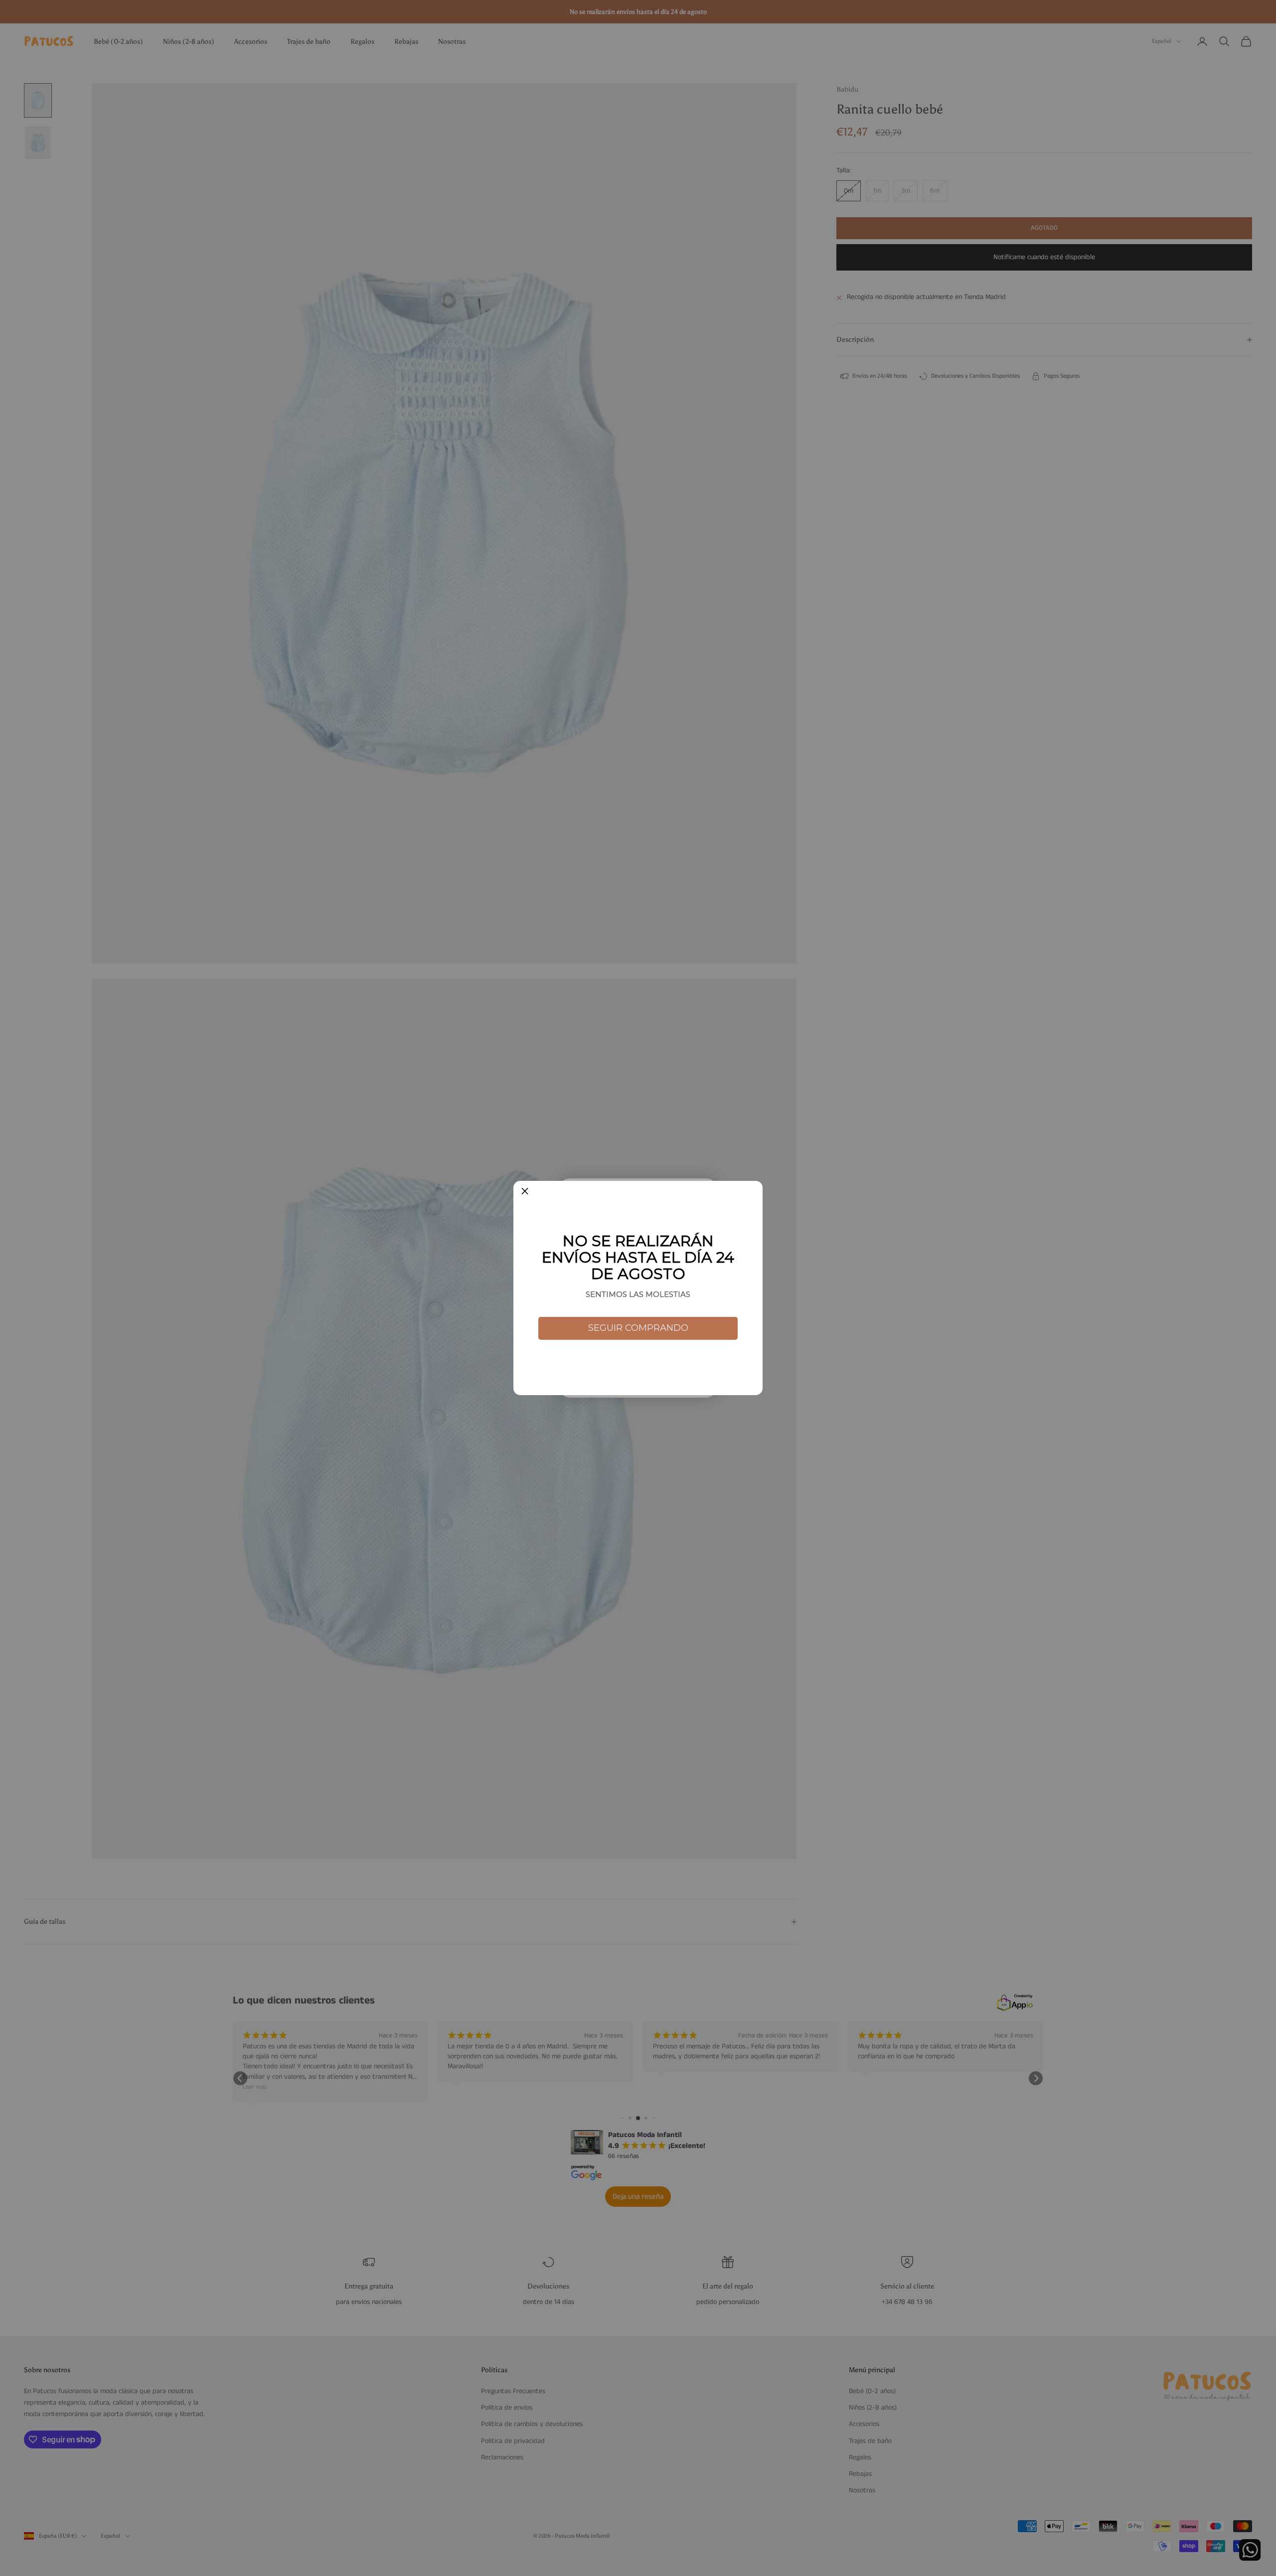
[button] (525, 1192)
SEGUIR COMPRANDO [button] (638, 1328)
